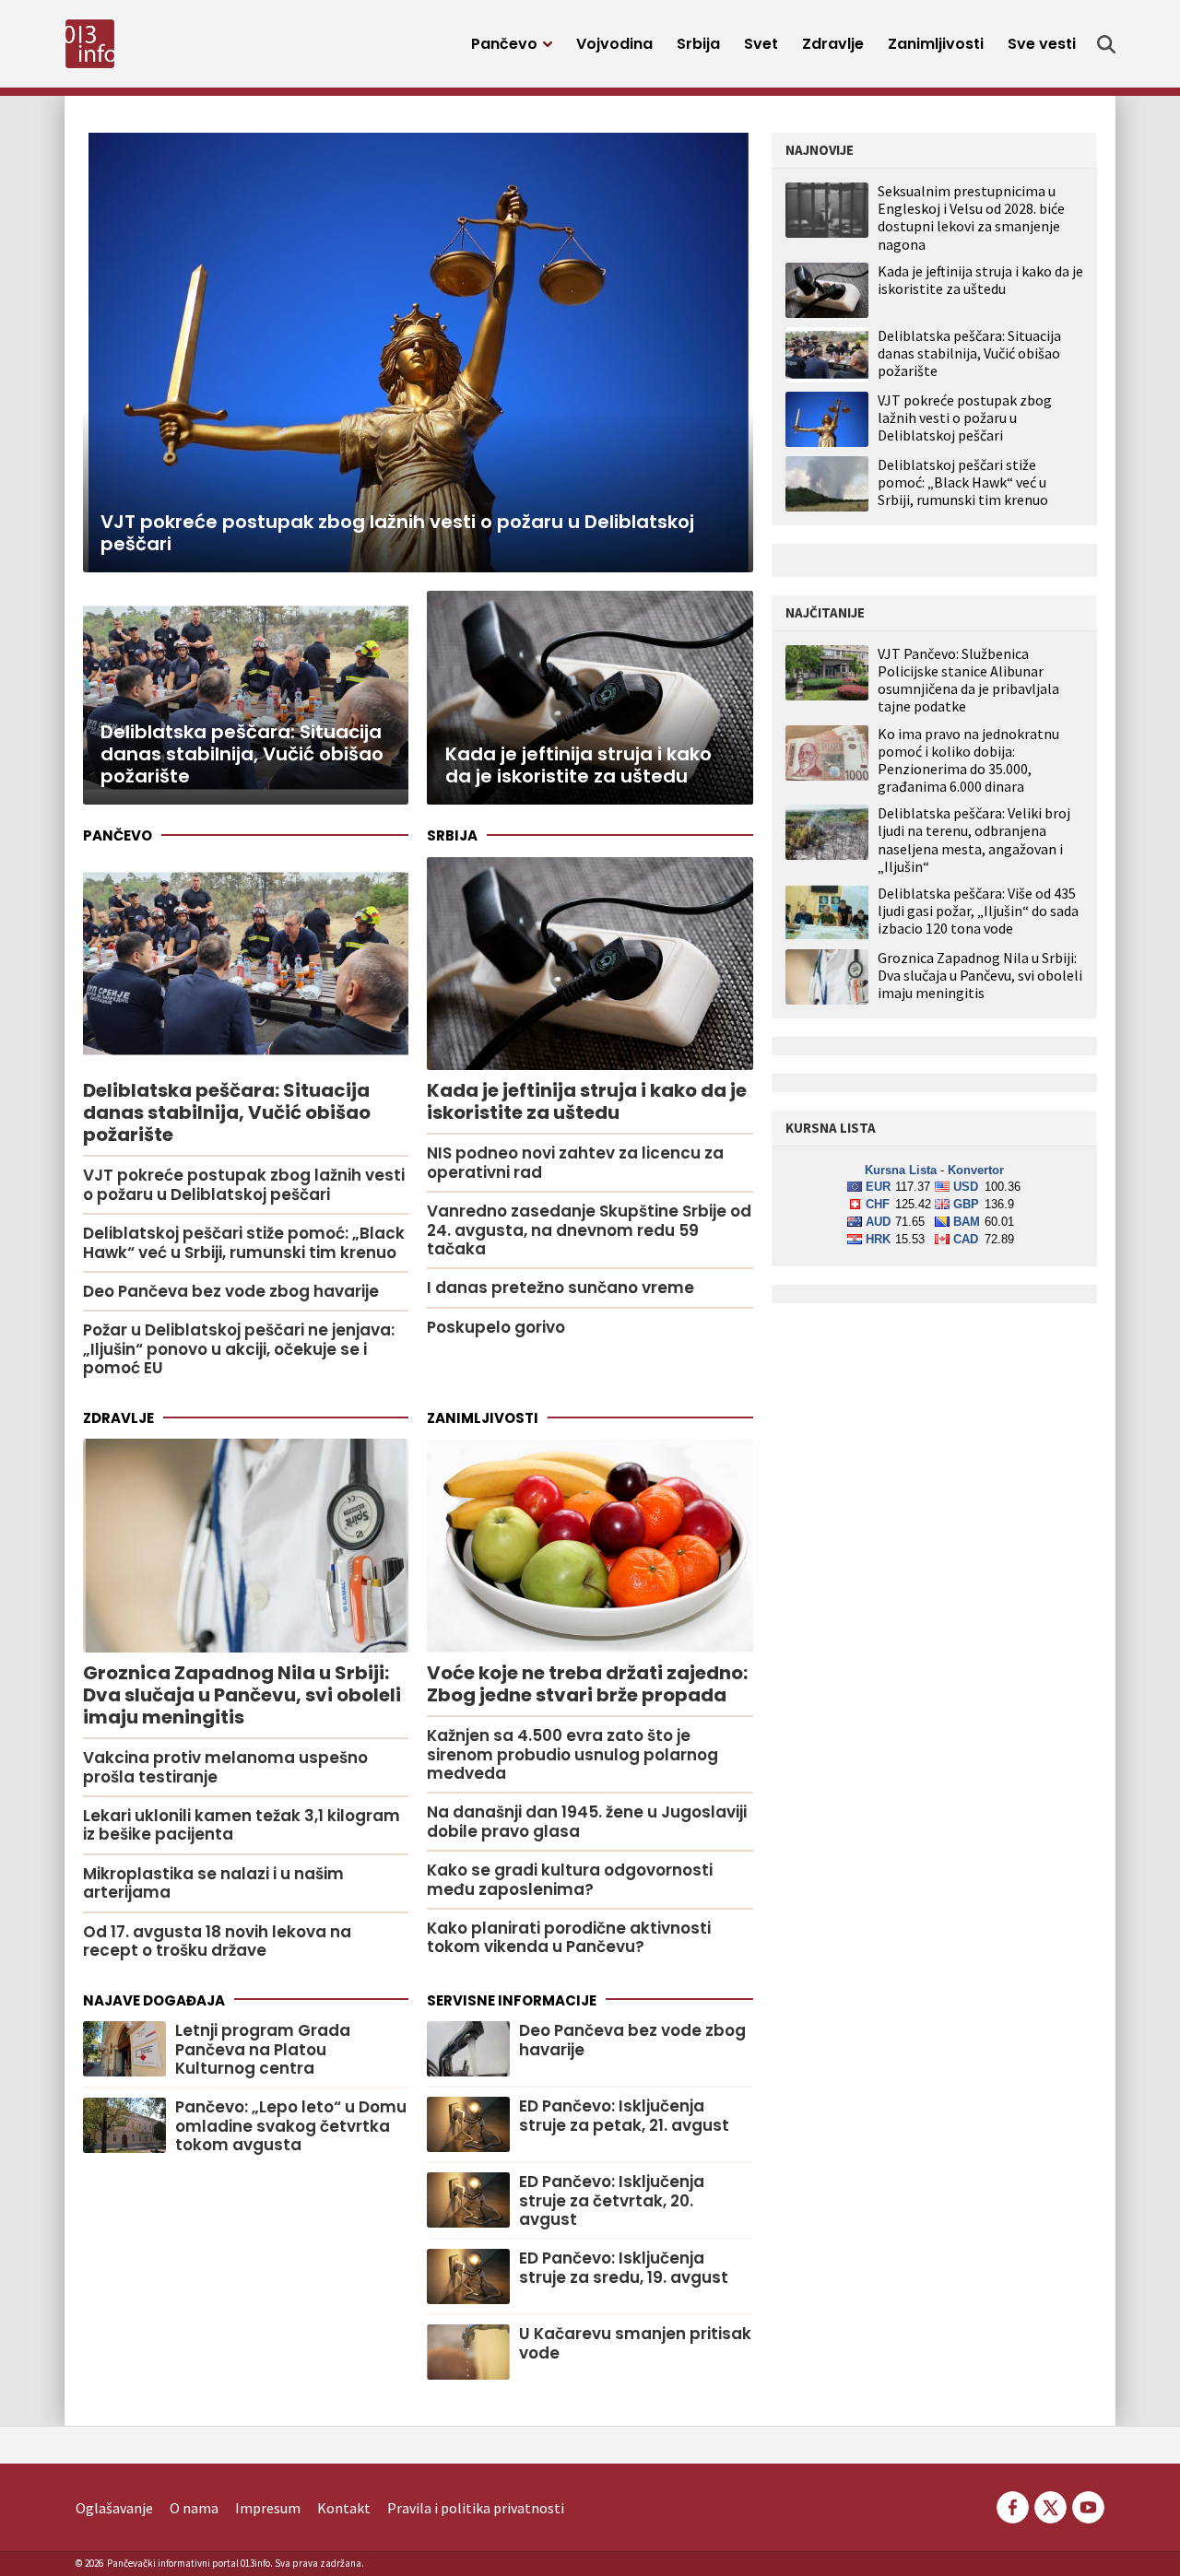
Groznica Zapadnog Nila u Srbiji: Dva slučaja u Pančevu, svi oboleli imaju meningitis (980, 976)
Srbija (698, 44)
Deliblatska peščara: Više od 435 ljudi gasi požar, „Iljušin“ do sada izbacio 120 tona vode (978, 911)
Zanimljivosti (936, 44)
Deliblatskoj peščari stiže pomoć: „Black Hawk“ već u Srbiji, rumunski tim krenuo (963, 482)
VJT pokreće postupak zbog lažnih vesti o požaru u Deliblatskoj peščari (965, 418)
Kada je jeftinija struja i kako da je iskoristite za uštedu (980, 280)
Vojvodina (614, 44)
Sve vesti (1042, 44)
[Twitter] (1050, 2506)
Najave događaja (154, 2000)
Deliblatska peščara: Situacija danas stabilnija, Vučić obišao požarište (969, 353)
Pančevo (504, 44)
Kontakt (344, 2508)
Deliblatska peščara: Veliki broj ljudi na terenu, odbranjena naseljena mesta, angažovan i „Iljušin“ (974, 840)
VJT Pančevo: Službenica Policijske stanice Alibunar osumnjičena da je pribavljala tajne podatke (968, 681)
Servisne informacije (512, 2000)
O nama (194, 2508)
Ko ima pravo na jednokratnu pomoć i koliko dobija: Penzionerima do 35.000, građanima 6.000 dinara (968, 761)
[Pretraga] (1106, 44)
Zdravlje (833, 44)
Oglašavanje (114, 2508)
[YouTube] (1087, 2506)
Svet (761, 44)
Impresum (268, 2508)
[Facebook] (1013, 2506)
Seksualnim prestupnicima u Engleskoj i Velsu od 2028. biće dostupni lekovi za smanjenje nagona (971, 218)
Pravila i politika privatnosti (476, 2508)
